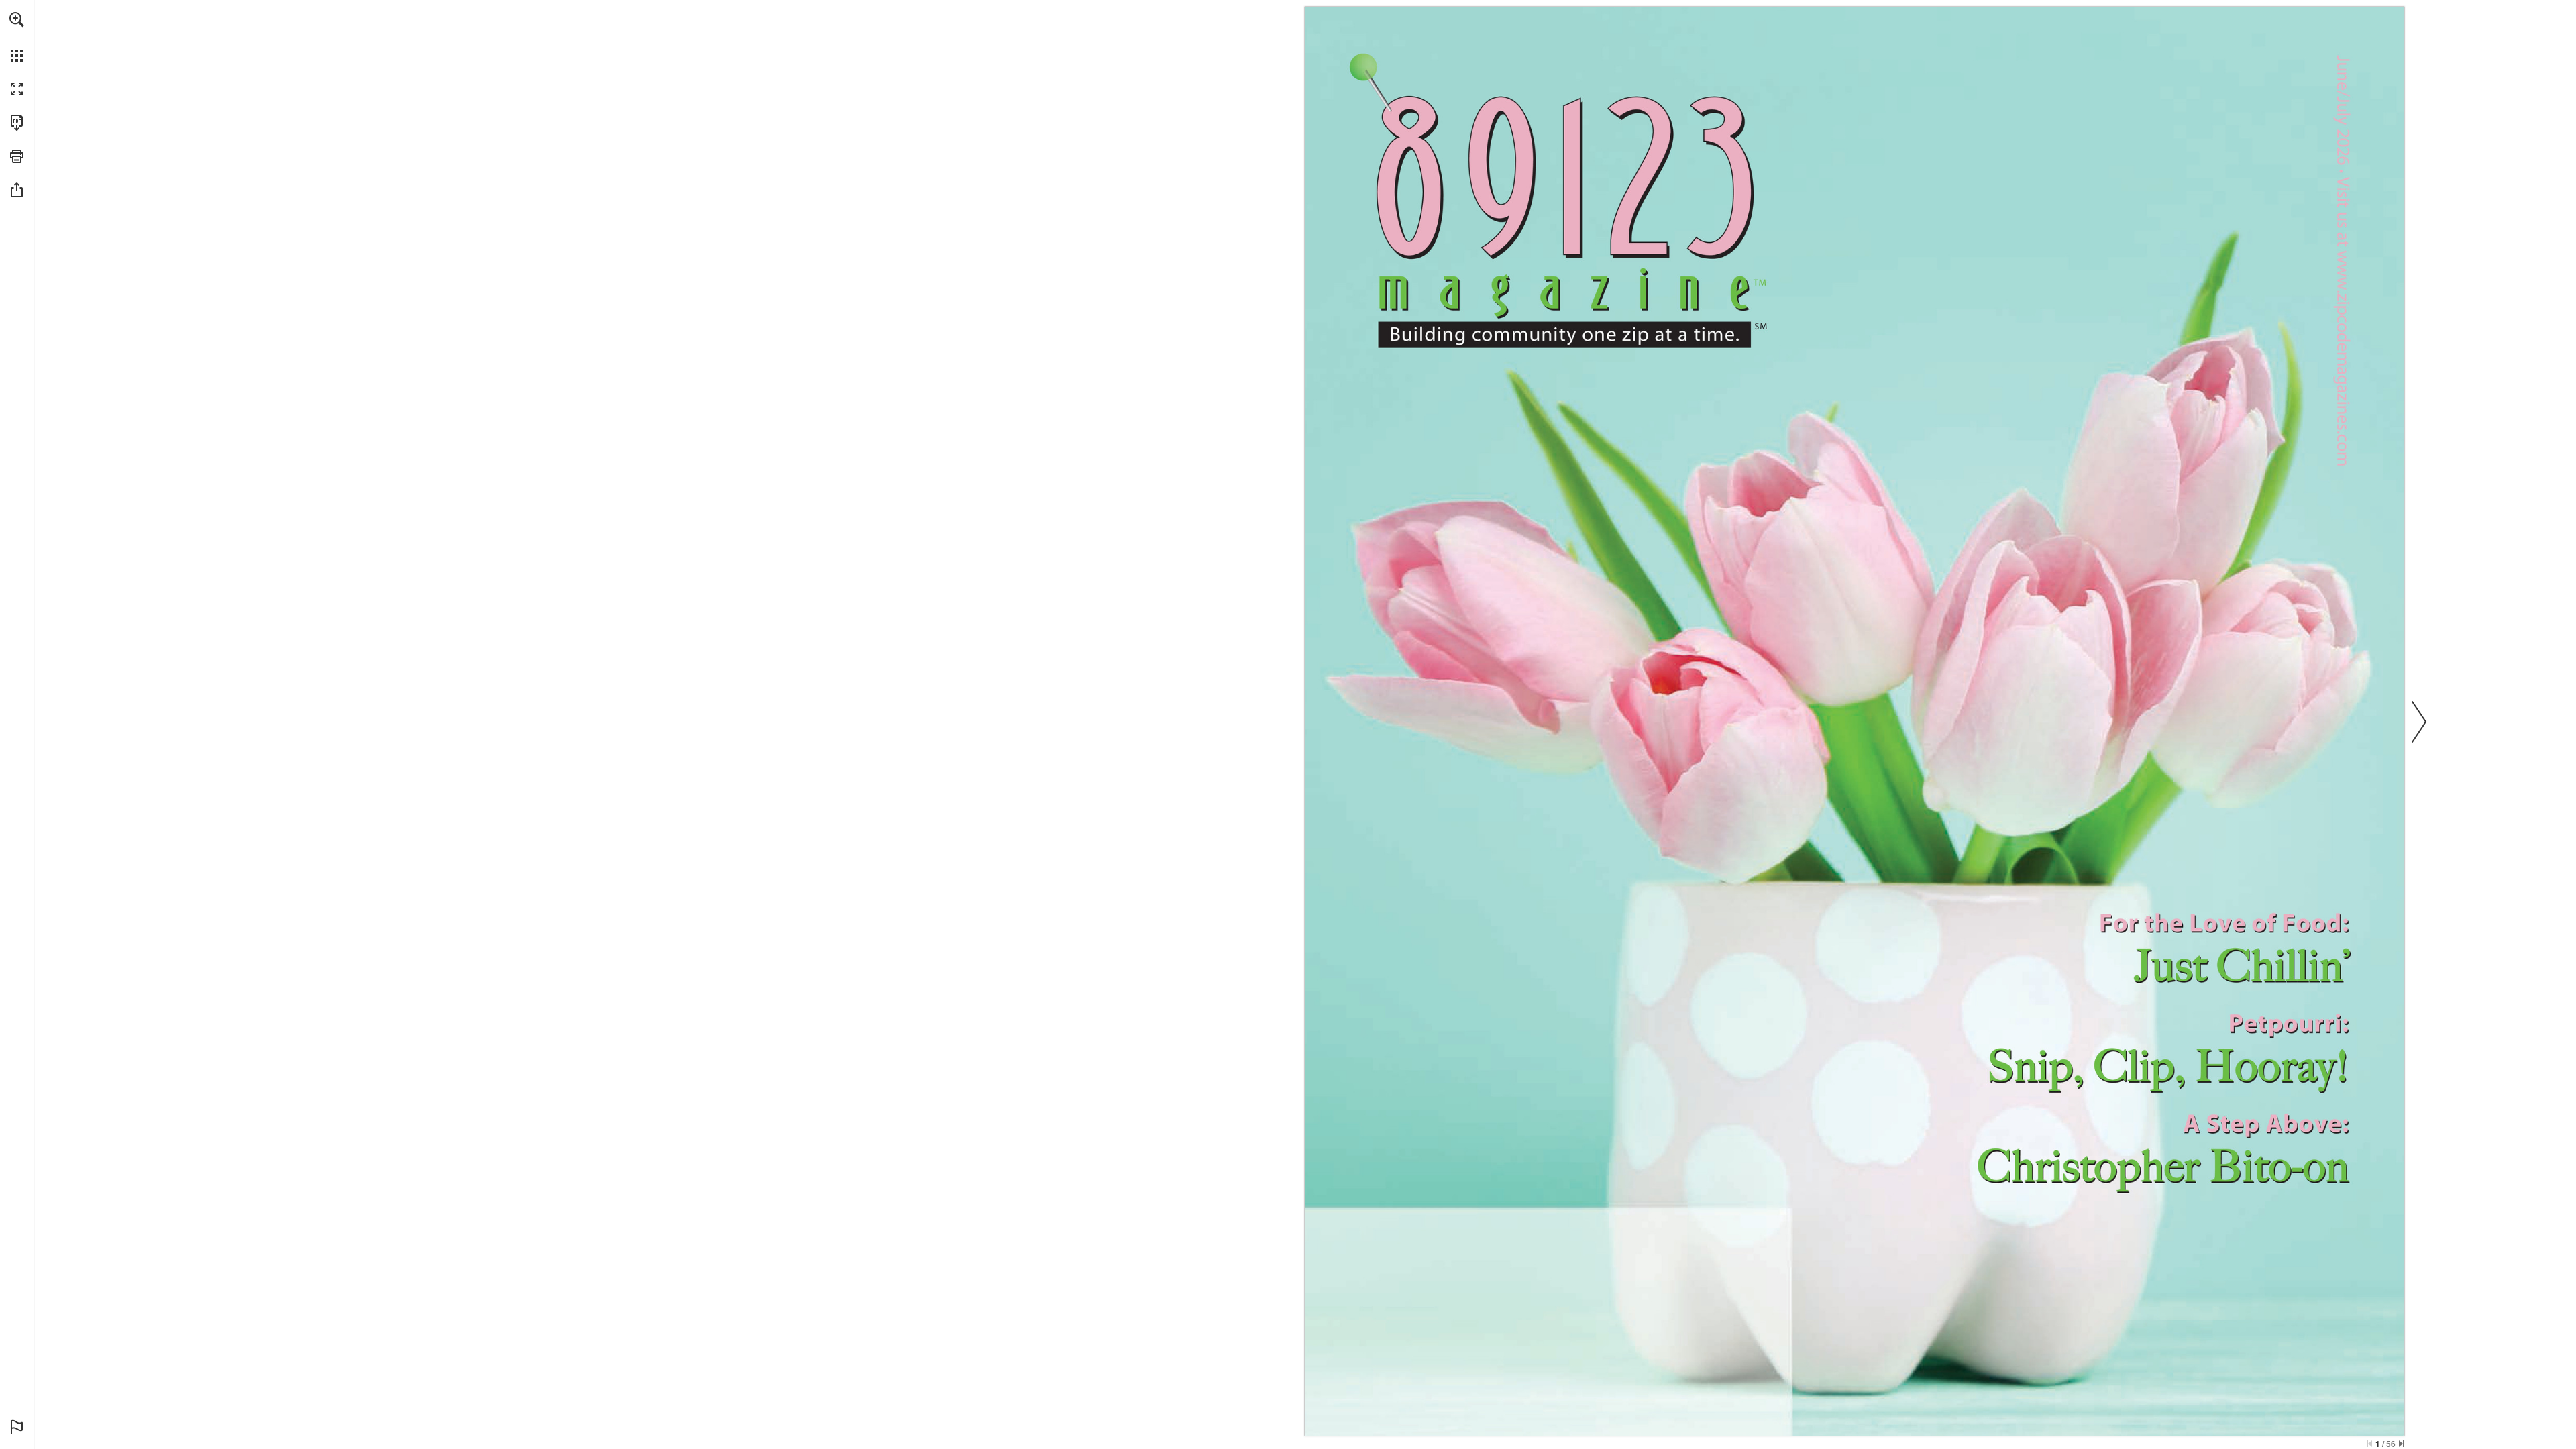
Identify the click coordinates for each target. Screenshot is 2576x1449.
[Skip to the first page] (2369, 1444)
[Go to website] (2340, 366)
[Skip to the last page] (2402, 1444)
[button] (17, 19)
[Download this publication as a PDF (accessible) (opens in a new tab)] (17, 123)
